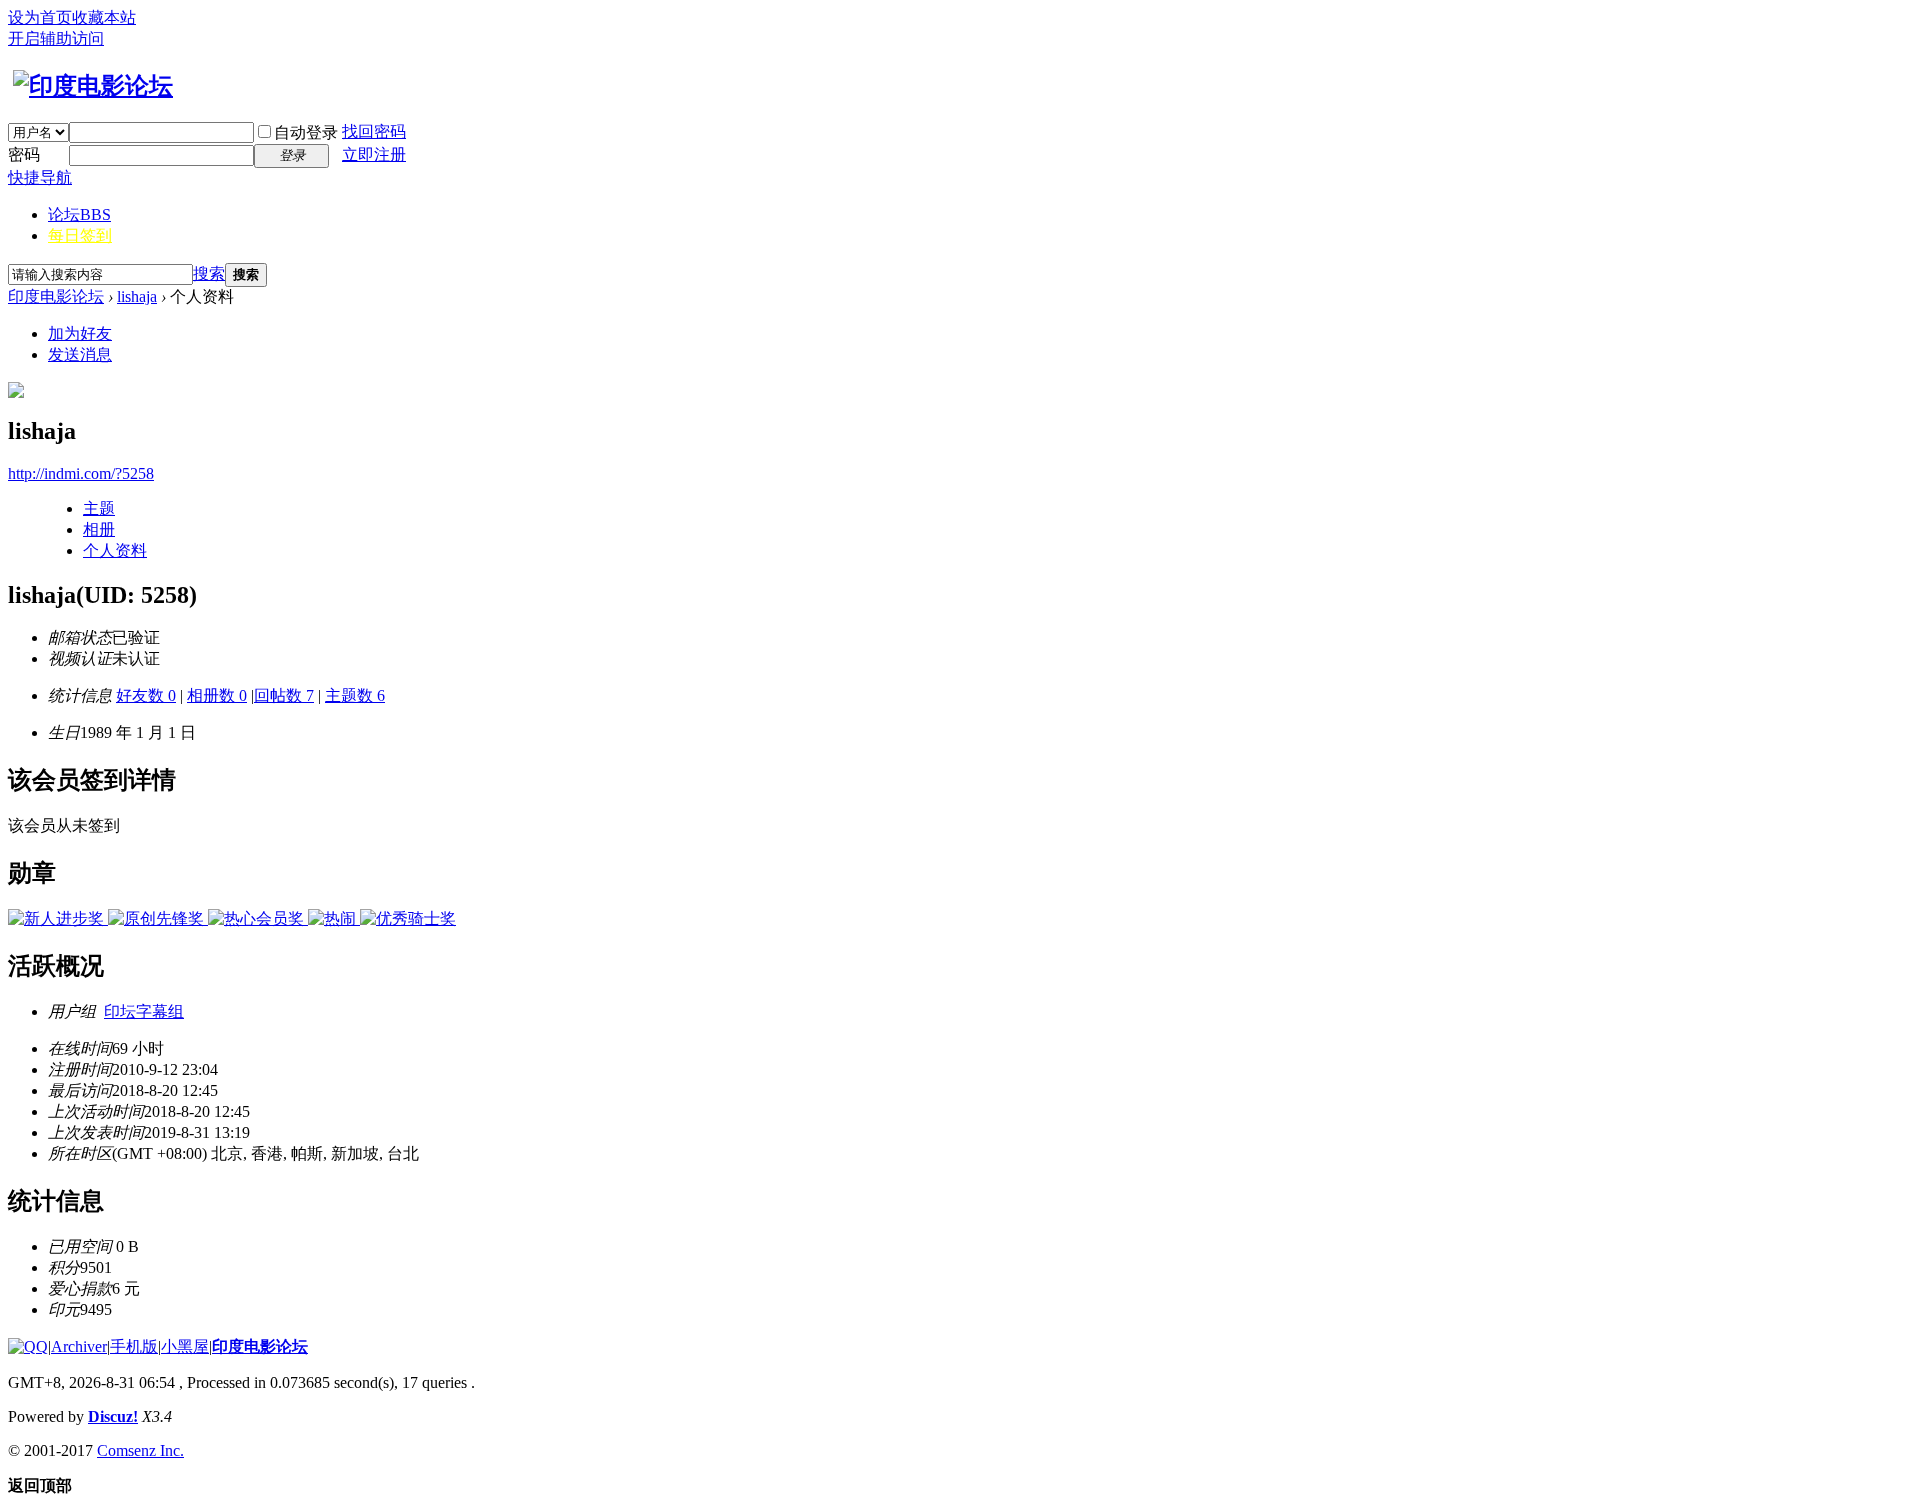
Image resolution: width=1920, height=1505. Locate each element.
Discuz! (113, 1416)
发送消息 (80, 354)
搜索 (209, 273)
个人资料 (115, 550)
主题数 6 (355, 695)
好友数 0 (146, 695)
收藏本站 (104, 17)
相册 (99, 529)
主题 (99, 508)
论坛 (79, 214)
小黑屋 (185, 1346)
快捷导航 (40, 177)
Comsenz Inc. (140, 1450)
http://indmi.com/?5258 (81, 473)
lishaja (137, 296)
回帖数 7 (284, 695)
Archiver (79, 1346)
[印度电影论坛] (90, 86)
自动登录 (306, 132)
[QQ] (28, 1346)
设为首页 (40, 17)
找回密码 (374, 131)
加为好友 (80, 333)
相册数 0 (217, 695)
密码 (24, 154)
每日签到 (80, 235)
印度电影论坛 (56, 296)
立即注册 (374, 154)
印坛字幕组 (144, 1011)
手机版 (134, 1346)
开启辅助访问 (56, 38)
